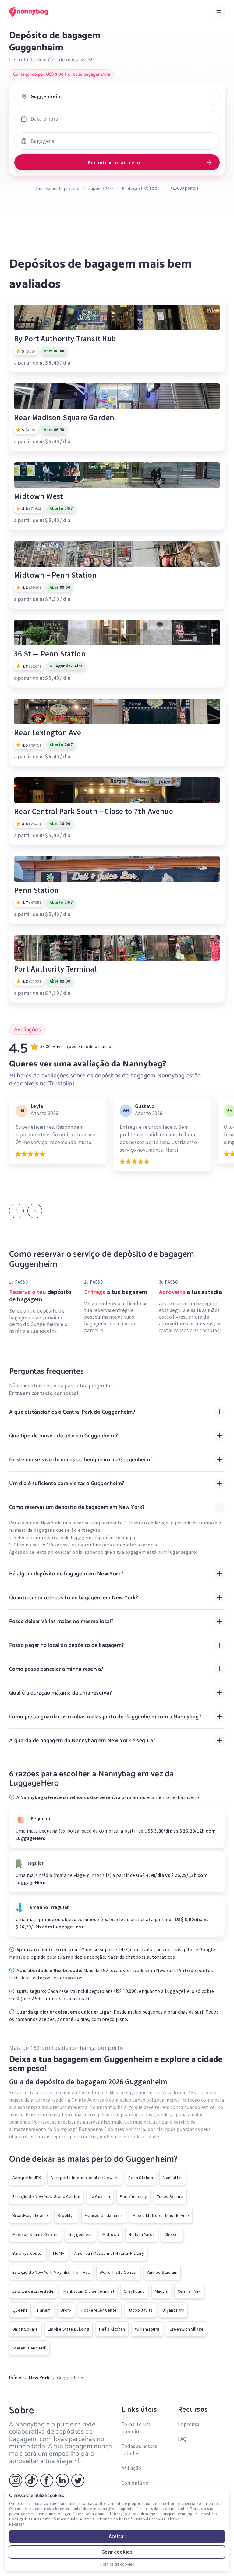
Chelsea (172, 2234)
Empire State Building (69, 2329)
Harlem (44, 2310)
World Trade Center (118, 2272)
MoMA (59, 2253)
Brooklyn (66, 2215)
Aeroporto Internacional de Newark (85, 2178)
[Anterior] (16, 1211)
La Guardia (100, 2196)
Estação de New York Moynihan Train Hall (51, 2272)
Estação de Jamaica (104, 2215)
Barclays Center (28, 2253)
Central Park (189, 2291)
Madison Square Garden (35, 2234)
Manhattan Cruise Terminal (89, 2291)
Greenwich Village (187, 2329)
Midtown (111, 2234)
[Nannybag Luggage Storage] (35, 12)
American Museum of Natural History (109, 2253)
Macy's (161, 2291)
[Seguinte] (35, 1211)
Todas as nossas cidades (139, 2450)
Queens (20, 2310)
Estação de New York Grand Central (46, 2196)
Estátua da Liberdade (33, 2291)
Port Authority (133, 2196)
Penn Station (141, 2178)
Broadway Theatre (30, 2215)
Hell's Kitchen (112, 2329)
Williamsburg (147, 2329)
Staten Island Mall (29, 2348)
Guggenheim (80, 2234)
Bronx (66, 2310)
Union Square (25, 2329)
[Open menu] (219, 12)
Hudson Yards (142, 2234)
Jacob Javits (140, 2310)
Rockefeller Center (100, 2310)
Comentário (135, 2483)
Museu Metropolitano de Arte (161, 2215)
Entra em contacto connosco (43, 1393)
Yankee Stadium (162, 2272)
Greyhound (134, 2291)
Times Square (170, 2196)
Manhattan (173, 2178)
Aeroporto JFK (27, 2178)
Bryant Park (173, 2310)
